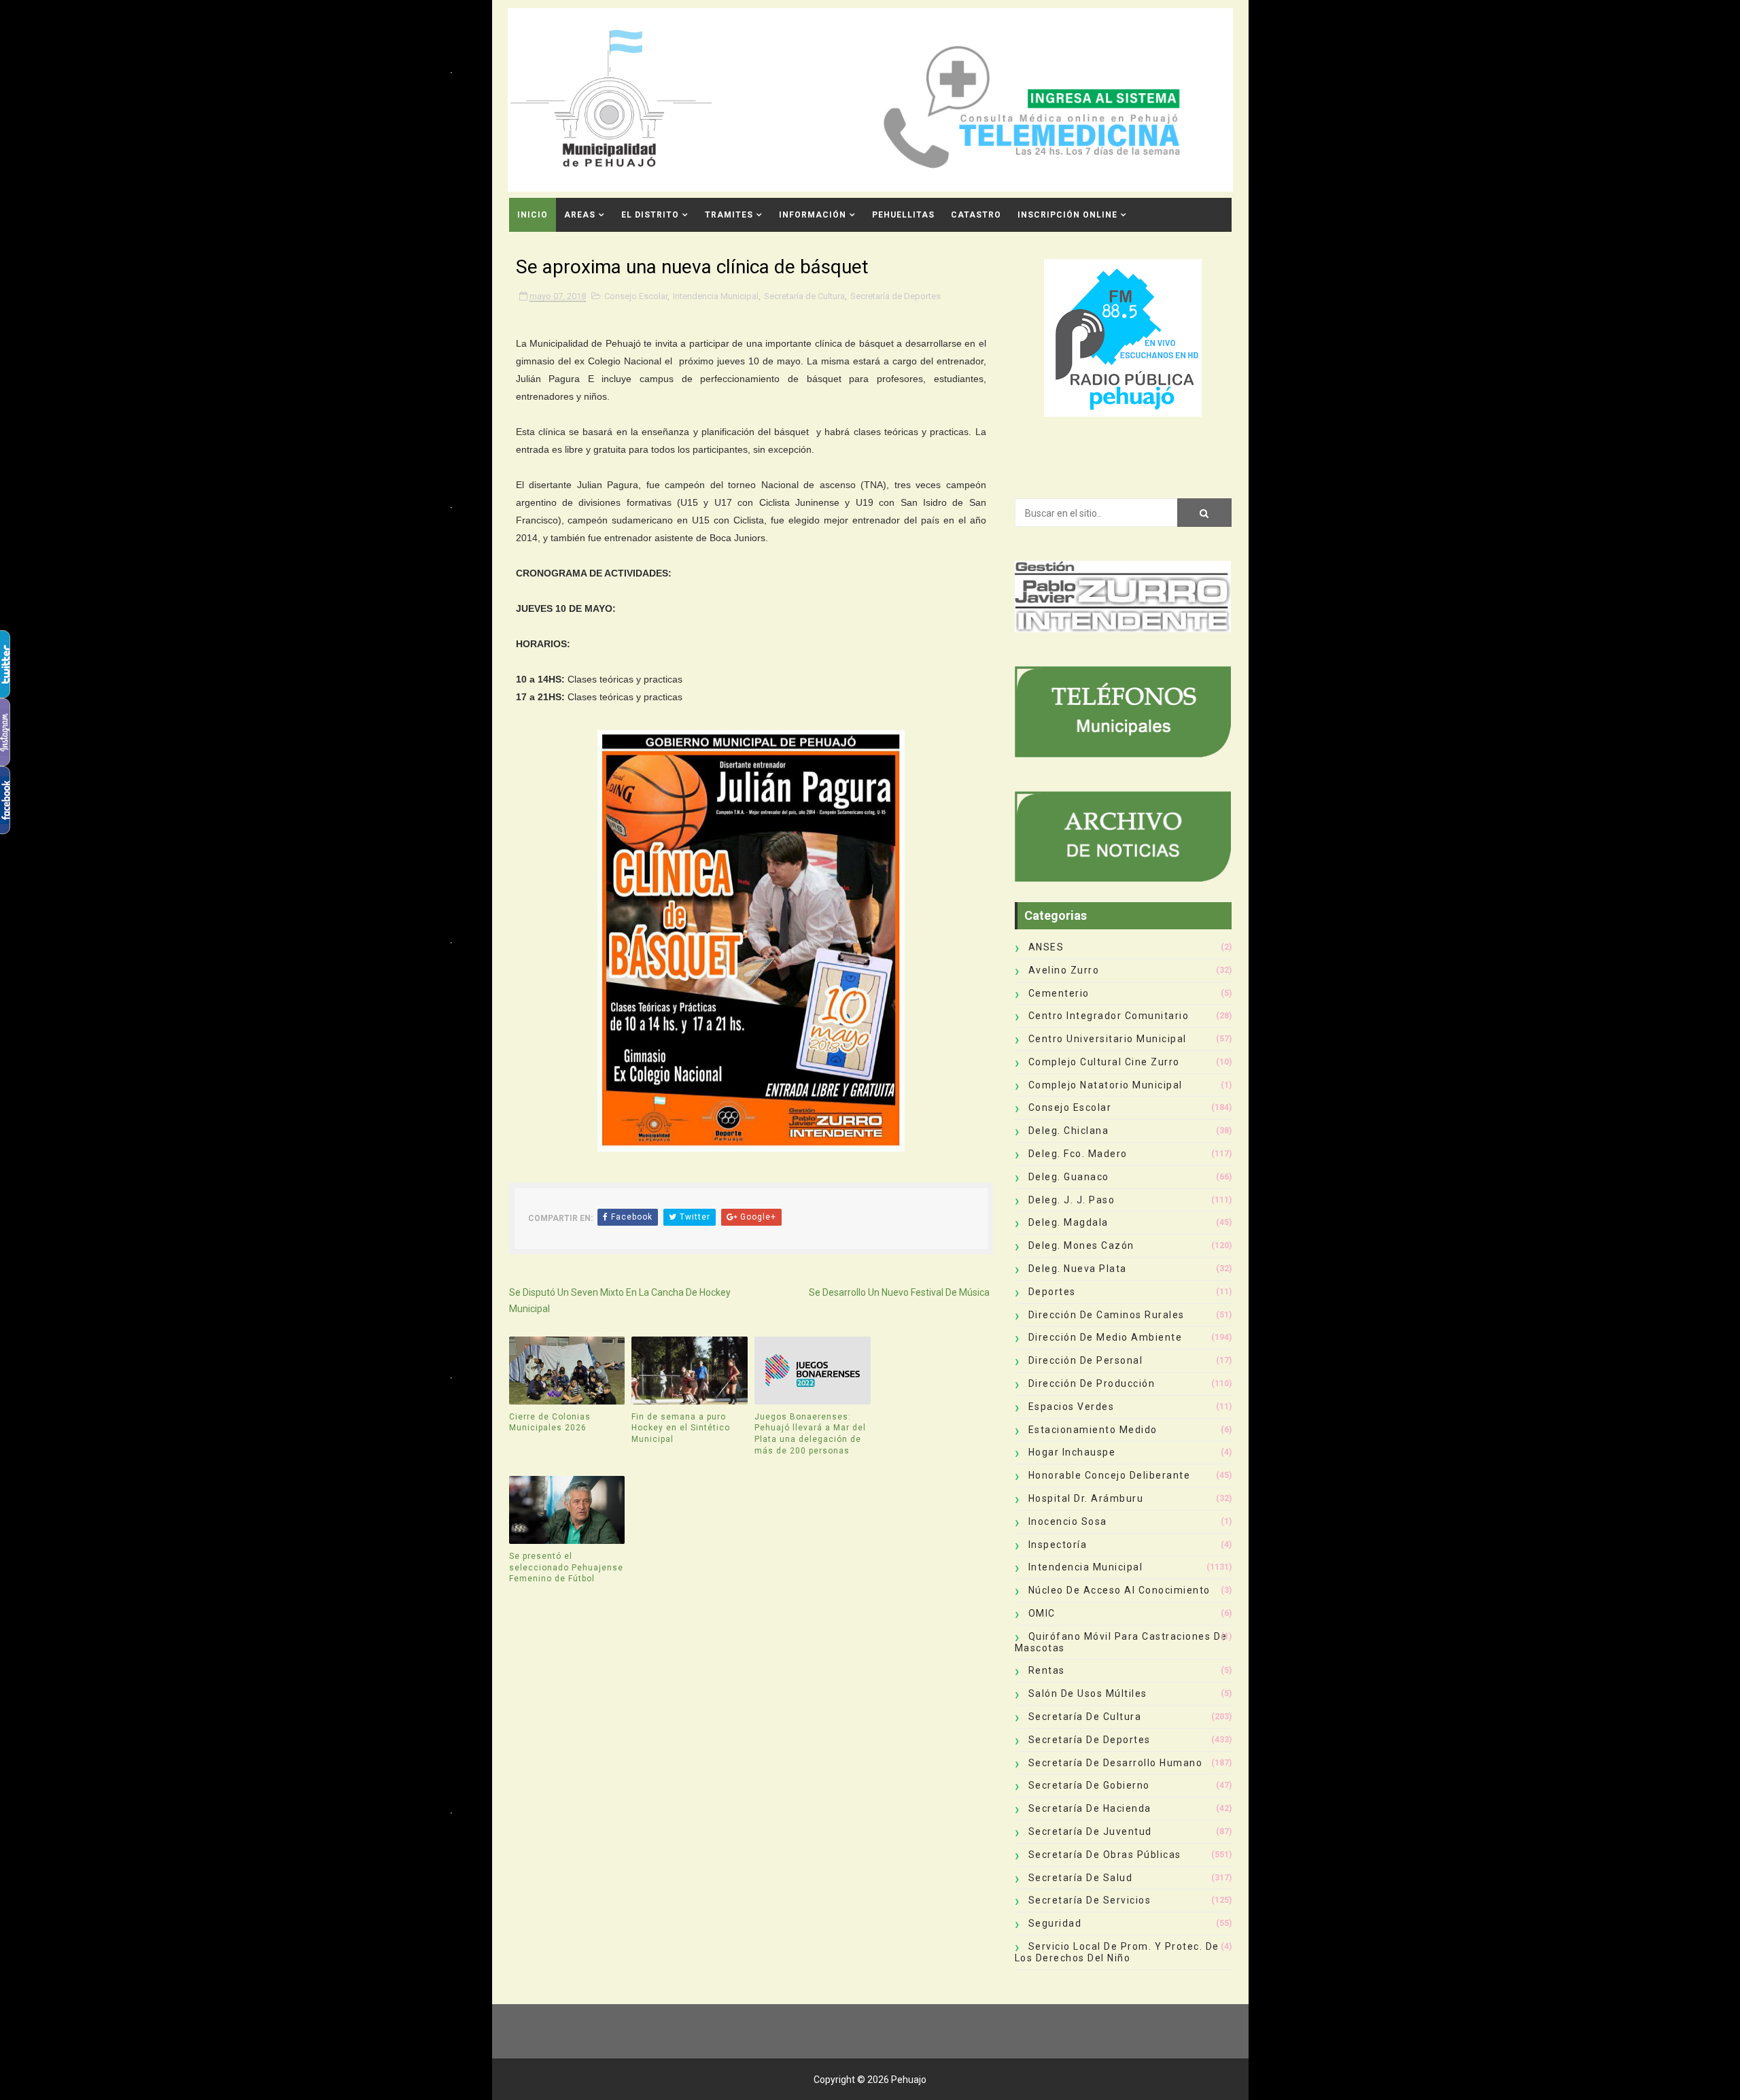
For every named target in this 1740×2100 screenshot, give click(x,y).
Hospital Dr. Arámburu (1086, 1498)
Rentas (1047, 1670)
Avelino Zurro (1064, 970)
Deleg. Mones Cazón (1081, 1245)
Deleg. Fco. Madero (1078, 1154)
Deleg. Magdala (1068, 1222)
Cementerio (1059, 993)
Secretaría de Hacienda (1090, 1808)
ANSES (1046, 947)
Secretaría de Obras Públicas (1105, 1855)
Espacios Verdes (1072, 1407)
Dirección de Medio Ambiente (1106, 1337)
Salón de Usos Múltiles (1088, 1693)
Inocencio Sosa (1068, 1521)
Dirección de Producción (1092, 1383)
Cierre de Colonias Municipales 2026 (550, 1423)
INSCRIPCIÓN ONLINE (1067, 215)
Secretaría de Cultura (804, 296)
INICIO (533, 215)
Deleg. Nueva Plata (1078, 1269)
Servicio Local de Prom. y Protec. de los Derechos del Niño (1117, 1952)
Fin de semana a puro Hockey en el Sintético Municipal (681, 1428)
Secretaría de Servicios (1090, 1900)
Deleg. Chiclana (1069, 1131)
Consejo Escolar (636, 296)
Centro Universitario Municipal (1108, 1039)
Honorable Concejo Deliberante (1110, 1475)
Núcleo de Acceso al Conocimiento (1119, 1590)
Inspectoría (1058, 1545)
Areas (580, 215)
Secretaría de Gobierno (1089, 1785)
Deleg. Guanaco (1069, 1177)
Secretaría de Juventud (1090, 1831)
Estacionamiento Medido (1093, 1430)
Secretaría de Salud (1081, 1878)
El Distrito (650, 215)
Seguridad (1055, 1923)
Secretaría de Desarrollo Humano (1116, 1763)
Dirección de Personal (1086, 1360)
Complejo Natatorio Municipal (1106, 1085)
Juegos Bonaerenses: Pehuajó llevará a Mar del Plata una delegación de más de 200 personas (810, 1434)
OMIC (1042, 1613)
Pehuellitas (903, 215)
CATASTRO (976, 215)
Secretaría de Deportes (895, 296)
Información (813, 215)
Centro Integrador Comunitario (1109, 1016)
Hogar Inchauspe (1072, 1452)
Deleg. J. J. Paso (1072, 1200)
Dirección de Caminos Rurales (1107, 1315)
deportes (1052, 1292)
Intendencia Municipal (716, 296)
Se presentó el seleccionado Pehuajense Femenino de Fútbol (566, 1568)
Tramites (729, 215)
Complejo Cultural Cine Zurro (1104, 1062)
